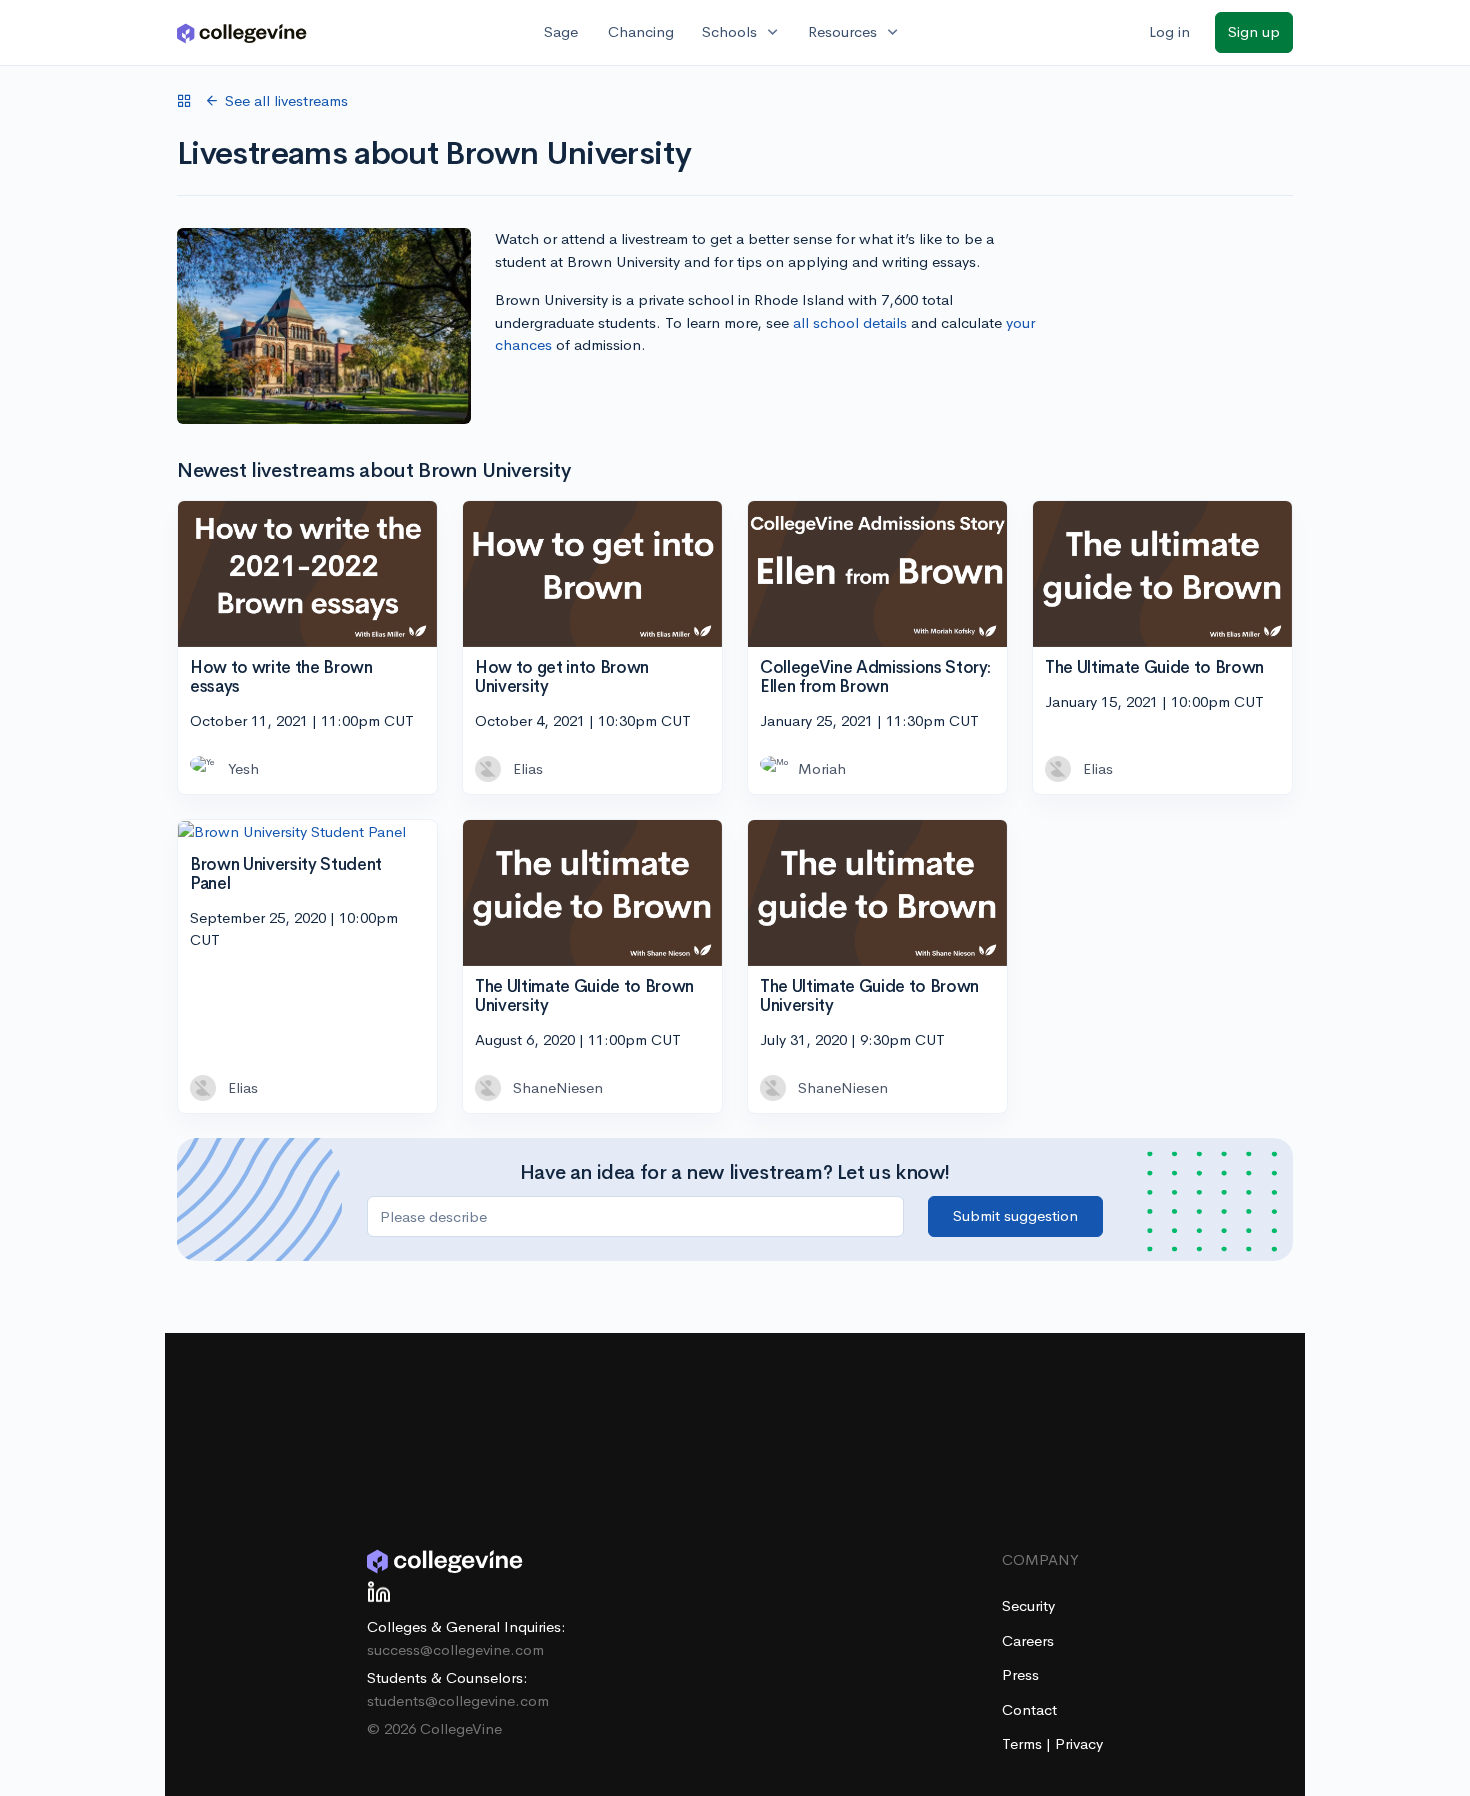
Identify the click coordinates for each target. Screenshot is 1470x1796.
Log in (1169, 31)
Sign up (1254, 31)
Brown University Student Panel (286, 874)
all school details (850, 322)
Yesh (243, 768)
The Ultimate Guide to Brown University (584, 996)
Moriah (822, 768)
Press (1020, 1674)
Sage (561, 31)
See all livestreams (286, 100)
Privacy (1079, 1743)
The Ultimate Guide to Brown (1154, 667)
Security (1028, 1605)
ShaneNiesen (558, 1087)
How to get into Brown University (562, 677)
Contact (1029, 1709)
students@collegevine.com (458, 1700)
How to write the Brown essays (281, 677)
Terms (1024, 1743)
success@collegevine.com (455, 1649)
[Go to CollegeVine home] (242, 32)
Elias (528, 768)
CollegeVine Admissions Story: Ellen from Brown (875, 677)
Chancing (641, 31)
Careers (1028, 1640)
